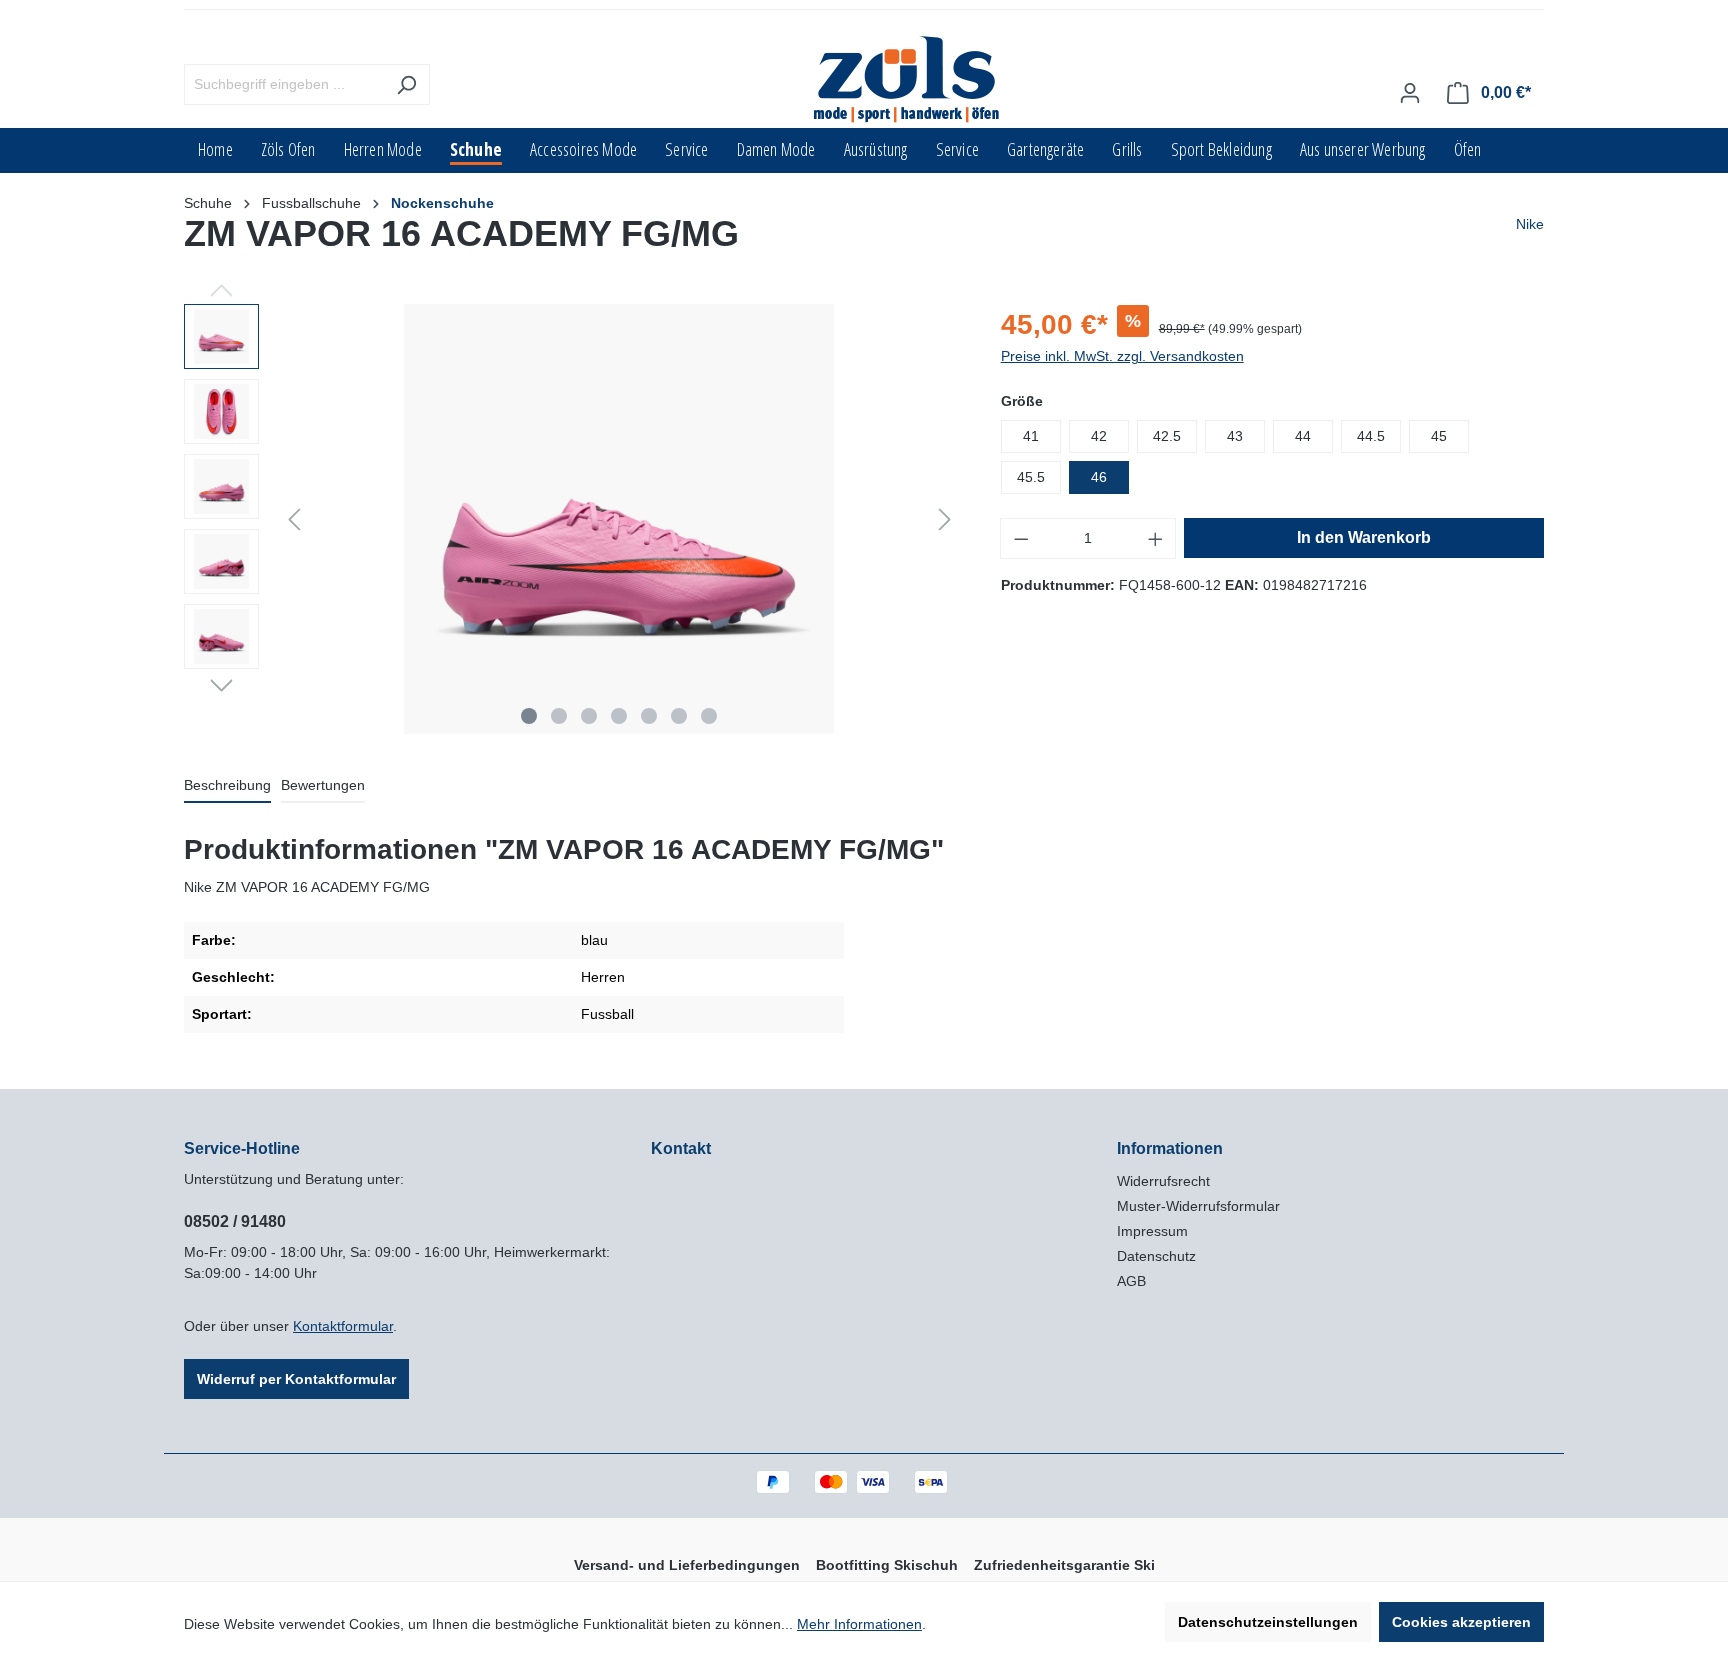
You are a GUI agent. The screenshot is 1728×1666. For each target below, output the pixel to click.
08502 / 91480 (235, 1221)
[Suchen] (406, 84)
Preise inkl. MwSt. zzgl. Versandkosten (1122, 356)
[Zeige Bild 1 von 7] (529, 716)
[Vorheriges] (294, 519)
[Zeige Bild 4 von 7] (619, 716)
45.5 (1031, 477)
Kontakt (681, 1148)
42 (1099, 436)
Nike (1530, 224)
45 (1439, 436)
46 (1099, 477)
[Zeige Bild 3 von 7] (589, 716)
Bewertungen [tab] (323, 785)
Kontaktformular (343, 1326)
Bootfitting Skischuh (887, 1565)
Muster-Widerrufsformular (1198, 1206)
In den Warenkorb (1364, 537)
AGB (1131, 1281)
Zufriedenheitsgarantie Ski (1064, 1565)
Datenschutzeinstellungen (1268, 1622)
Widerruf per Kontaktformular (296, 1379)
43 (1235, 436)
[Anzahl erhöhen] (1156, 538)
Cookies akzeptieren (1461, 1622)
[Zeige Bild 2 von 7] (559, 716)
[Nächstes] (945, 519)
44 (1303, 436)
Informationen (1170, 1148)
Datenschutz (1156, 1256)
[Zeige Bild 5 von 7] (649, 716)
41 (1031, 436)
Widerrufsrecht (1163, 1181)
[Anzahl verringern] (1021, 538)
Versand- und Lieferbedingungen (687, 1565)
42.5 (1167, 436)
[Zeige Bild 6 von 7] (679, 716)
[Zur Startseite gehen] (908, 80)
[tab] (227, 786)
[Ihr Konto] (1410, 93)
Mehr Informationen (859, 1624)
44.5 (1371, 436)
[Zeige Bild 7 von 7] (709, 716)
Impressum (1152, 1231)
